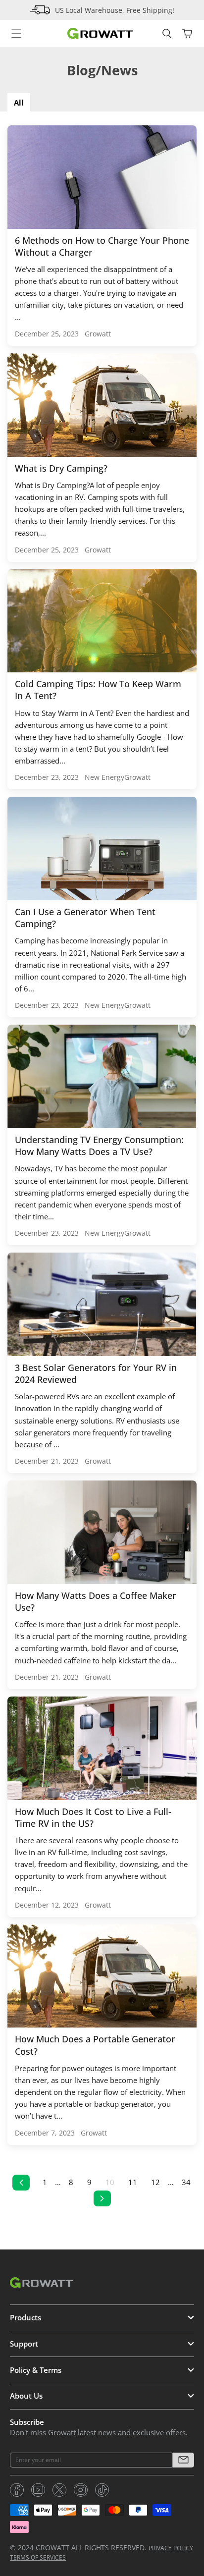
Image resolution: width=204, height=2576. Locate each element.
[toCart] (187, 33)
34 (186, 2182)
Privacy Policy (171, 2548)
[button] (183, 2460)
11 (133, 2182)
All (19, 103)
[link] (17, 2490)
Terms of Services (38, 2557)
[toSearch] (167, 33)
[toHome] (100, 33)
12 (155, 2182)
